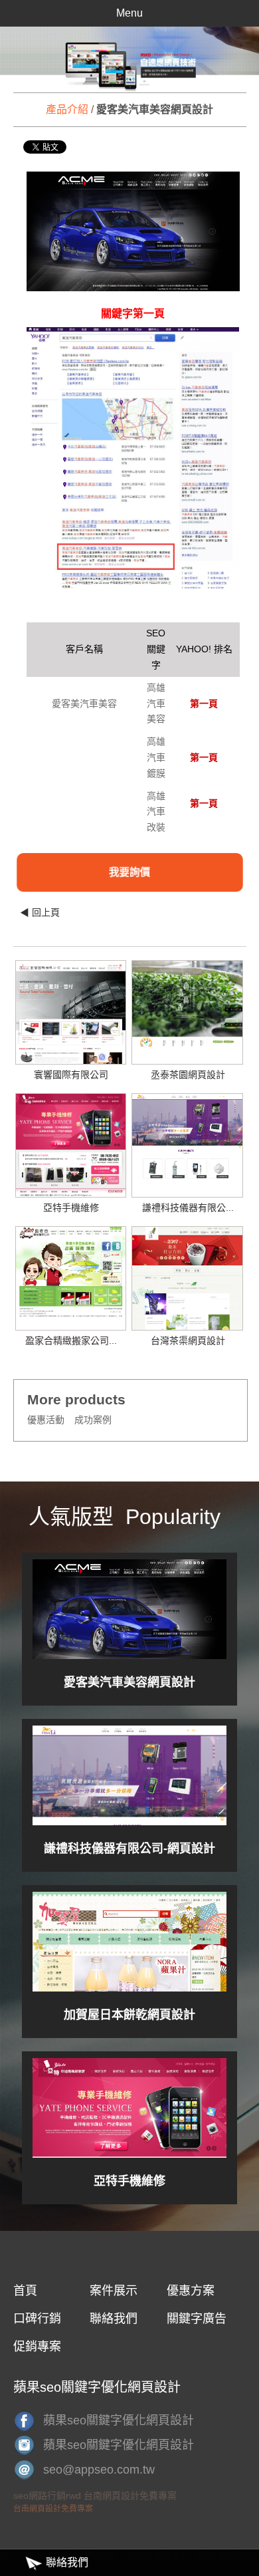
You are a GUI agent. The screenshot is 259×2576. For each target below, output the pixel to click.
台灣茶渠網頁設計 (188, 1341)
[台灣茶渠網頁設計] (187, 1285)
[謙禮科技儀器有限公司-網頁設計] (187, 1136)
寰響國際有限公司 (71, 1075)
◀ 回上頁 (40, 912)
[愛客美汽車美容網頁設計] (129, 1609)
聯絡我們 (114, 2319)
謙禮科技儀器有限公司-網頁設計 (129, 1849)
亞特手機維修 (71, 1208)
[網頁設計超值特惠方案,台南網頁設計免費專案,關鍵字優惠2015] (129, 59)
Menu (129, 13)
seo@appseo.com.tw (99, 2470)
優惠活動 (46, 1420)
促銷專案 (37, 2347)
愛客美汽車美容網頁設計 (129, 1682)
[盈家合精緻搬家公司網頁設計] (71, 1272)
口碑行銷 (37, 2319)
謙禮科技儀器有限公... (188, 1208)
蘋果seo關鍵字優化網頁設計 (119, 2420)
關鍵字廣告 (197, 2319)
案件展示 (114, 2291)
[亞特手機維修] (71, 1147)
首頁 (25, 2291)
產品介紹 (67, 109)
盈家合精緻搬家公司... (71, 1341)
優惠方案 (191, 2291)
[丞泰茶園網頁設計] (187, 1003)
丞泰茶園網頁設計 (188, 1075)
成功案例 (93, 1420)
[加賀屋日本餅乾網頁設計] (129, 1942)
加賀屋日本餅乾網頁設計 (129, 2015)
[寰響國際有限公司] (71, 1025)
